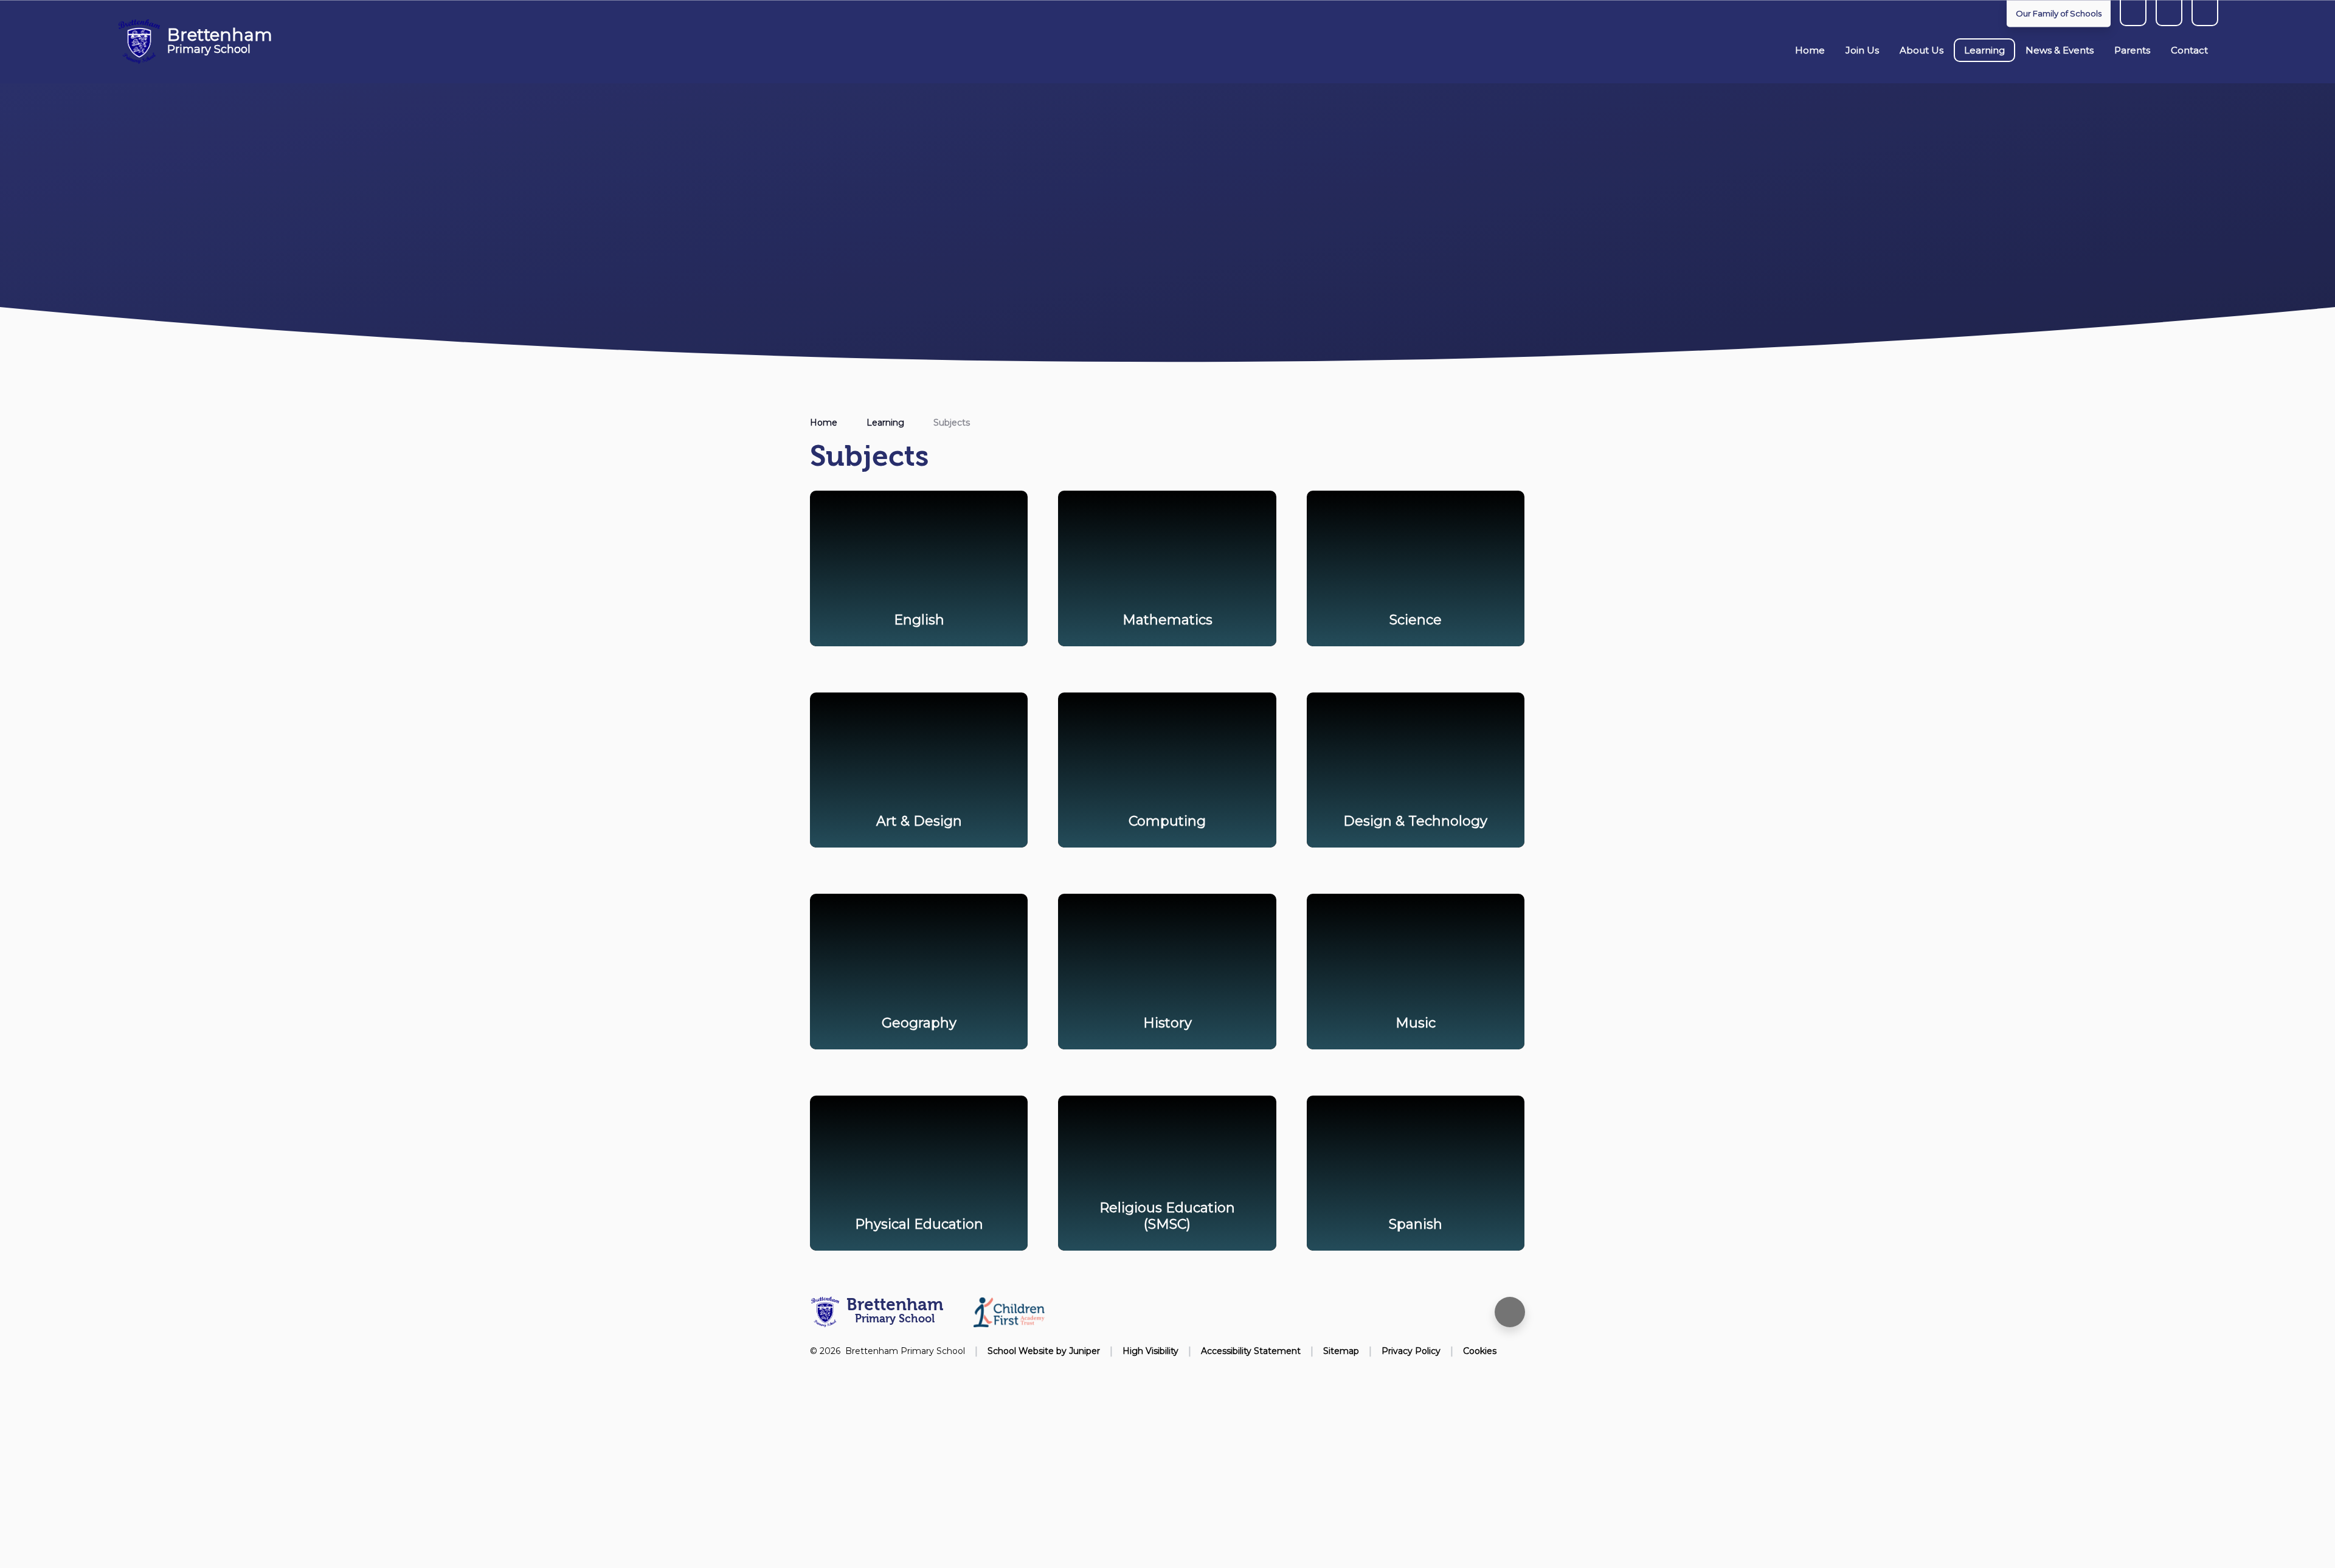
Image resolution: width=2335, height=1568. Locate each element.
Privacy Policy (1411, 1351)
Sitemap (1341, 1351)
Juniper (1084, 1351)
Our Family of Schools (2059, 13)
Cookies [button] (1480, 1351)
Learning (885, 423)
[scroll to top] (1510, 1312)
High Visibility (1150, 1351)
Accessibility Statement (1251, 1351)
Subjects (952, 423)
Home (824, 423)
